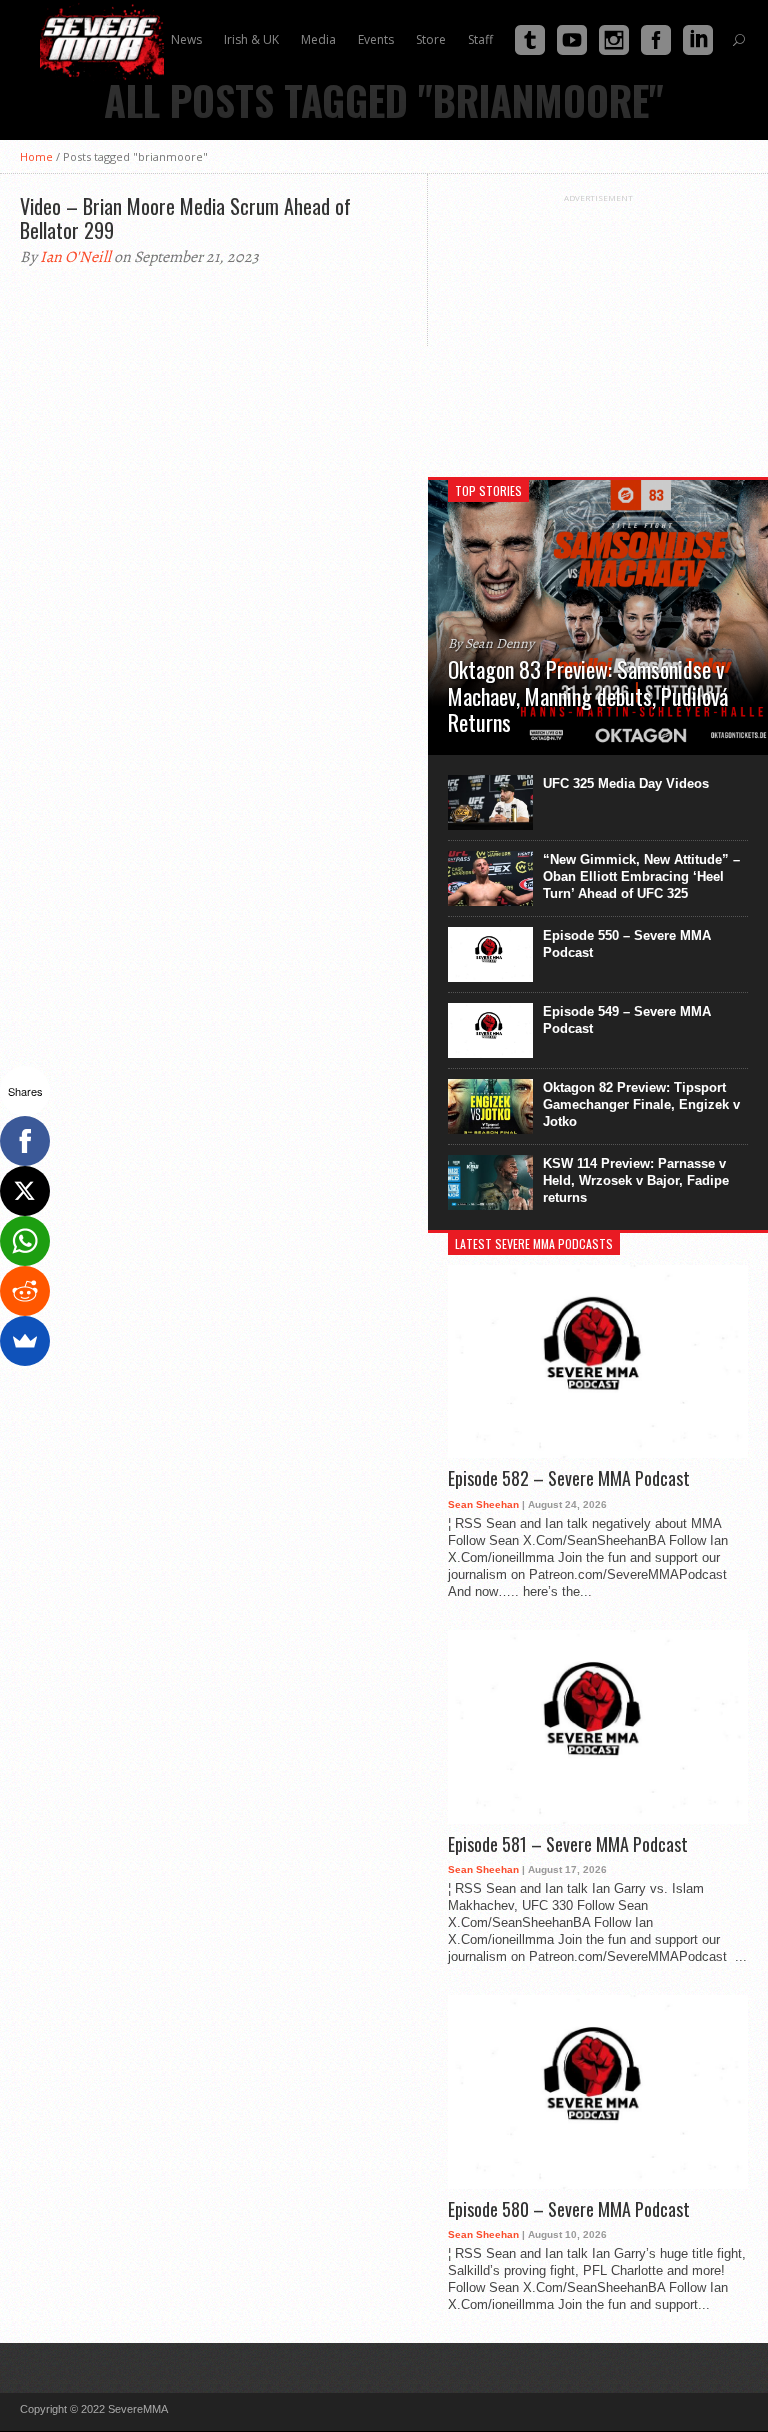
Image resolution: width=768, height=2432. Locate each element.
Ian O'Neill (75, 257)
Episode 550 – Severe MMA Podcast (627, 944)
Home (36, 156)
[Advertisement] (598, 328)
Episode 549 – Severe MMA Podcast (627, 1020)
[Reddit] (25, 1291)
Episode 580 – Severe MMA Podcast (569, 2210)
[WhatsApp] (25, 1241)
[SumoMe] (25, 1341)
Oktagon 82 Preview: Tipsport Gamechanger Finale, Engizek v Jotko (641, 1104)
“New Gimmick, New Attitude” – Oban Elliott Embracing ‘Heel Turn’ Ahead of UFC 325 (641, 876)
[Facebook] (25, 1141)
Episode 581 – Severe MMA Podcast (568, 1845)
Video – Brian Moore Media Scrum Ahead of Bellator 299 (185, 218)
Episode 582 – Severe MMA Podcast (569, 1479)
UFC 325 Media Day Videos (626, 783)
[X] (25, 1191)
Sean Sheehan (483, 1504)
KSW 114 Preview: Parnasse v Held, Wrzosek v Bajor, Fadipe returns (636, 1180)
